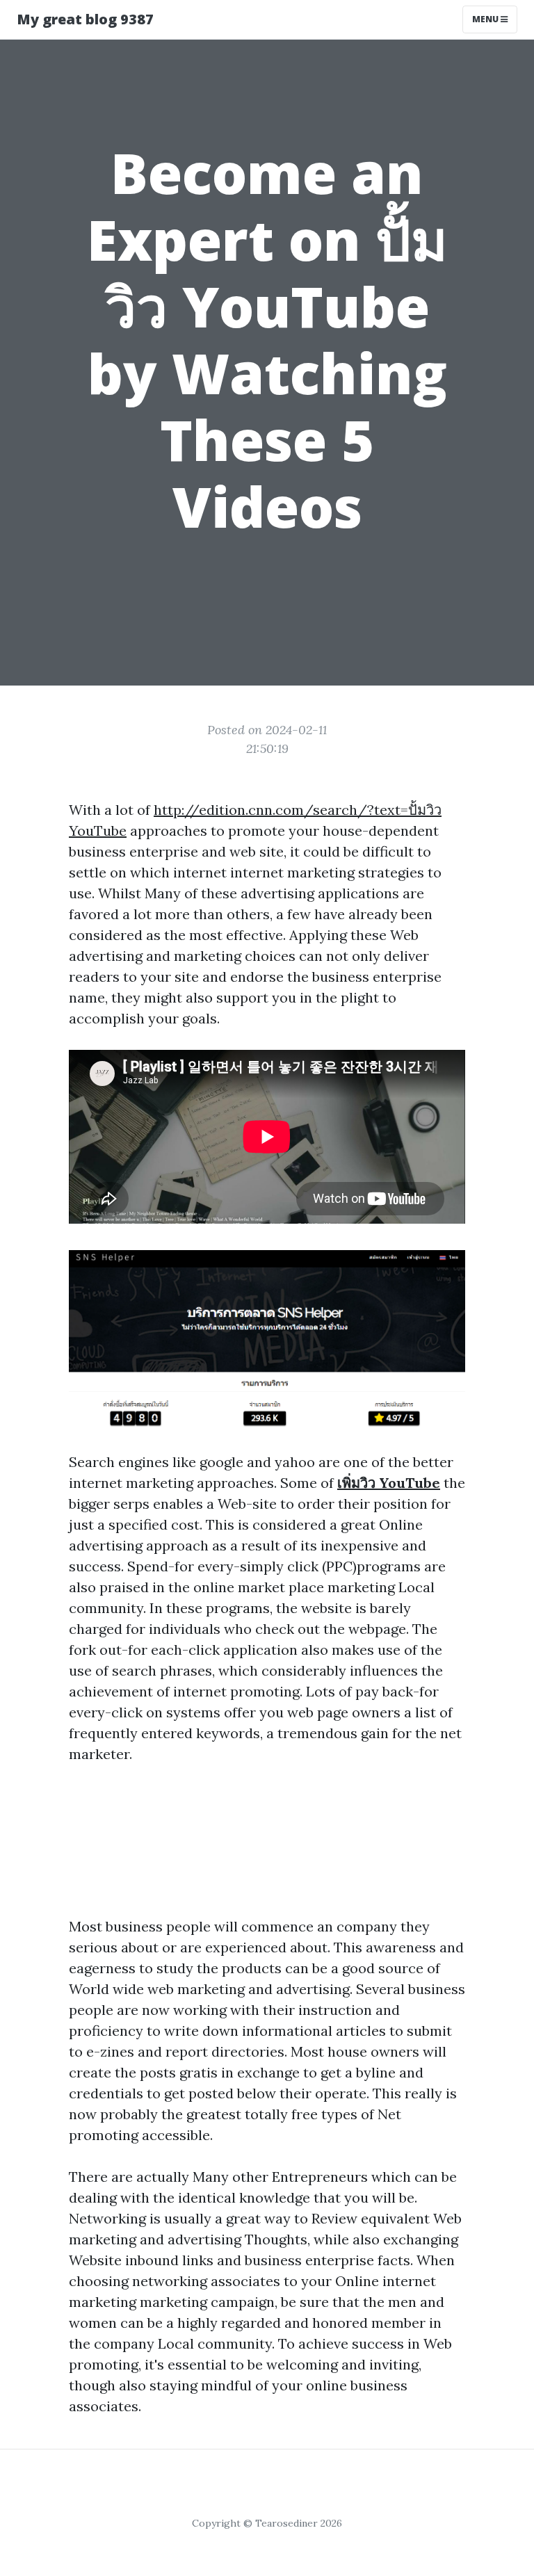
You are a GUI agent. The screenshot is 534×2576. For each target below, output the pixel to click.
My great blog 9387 (85, 19)
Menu (486, 19)
